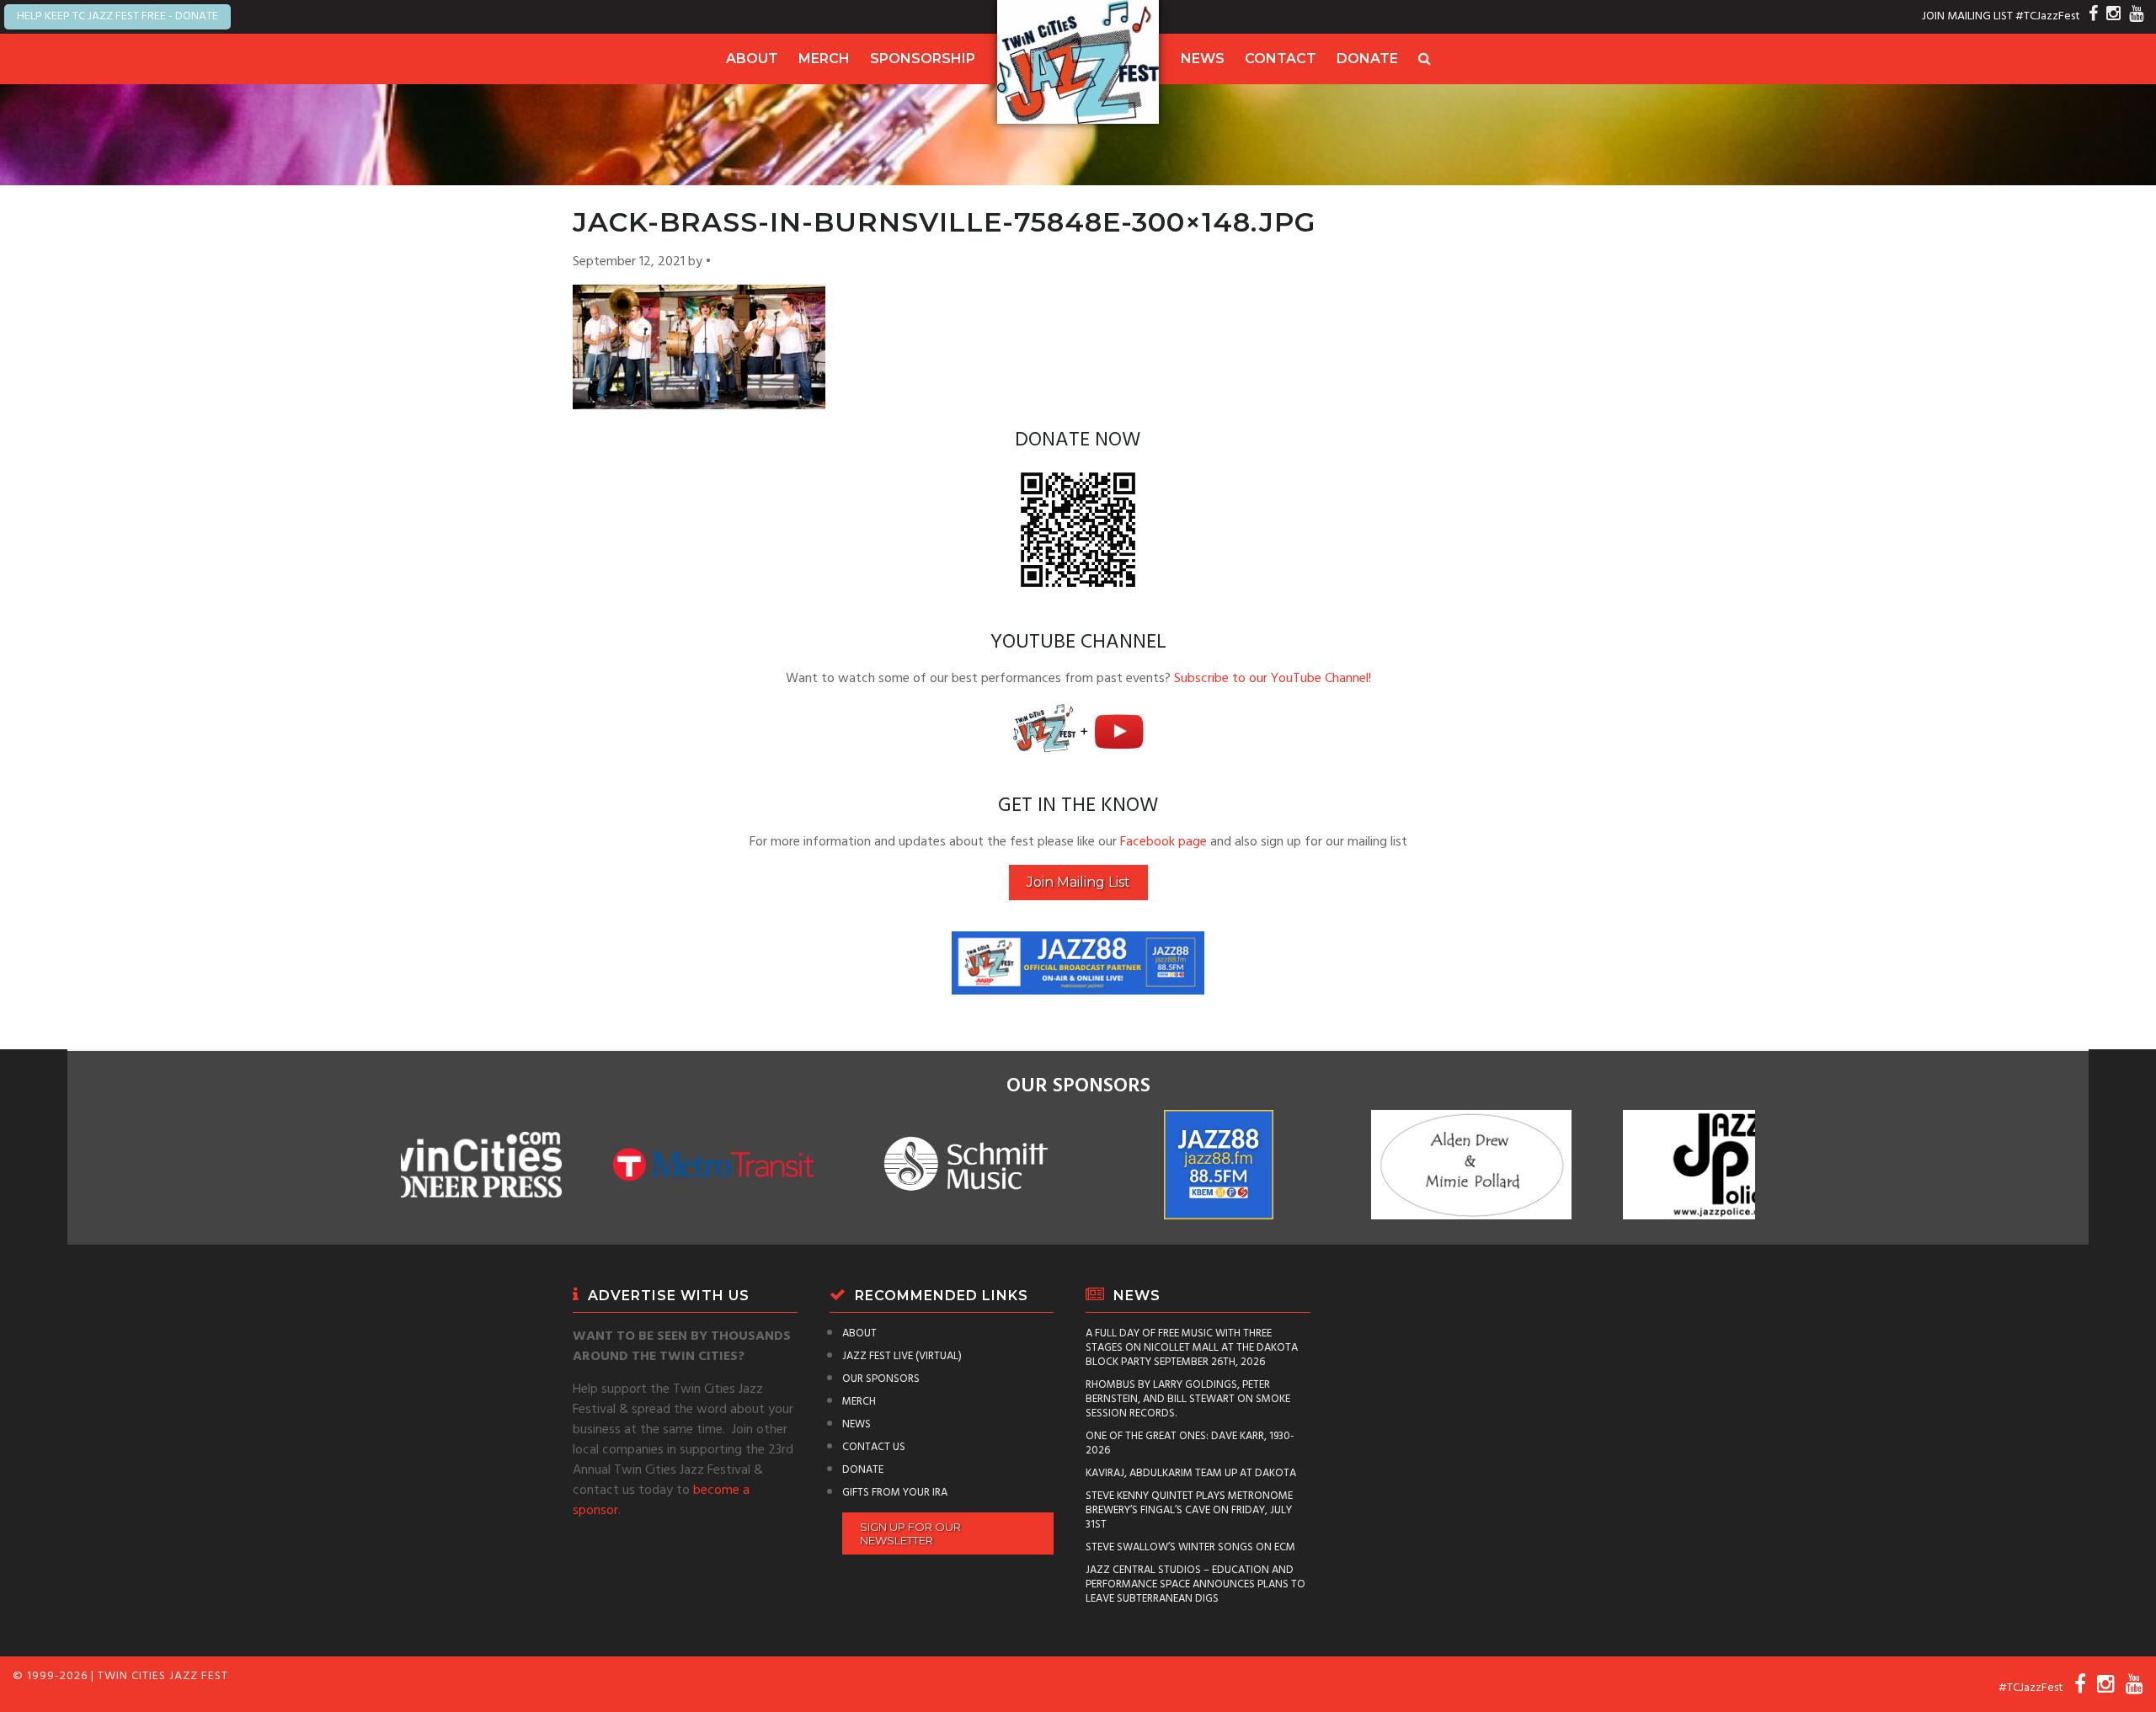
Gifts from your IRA (895, 1493)
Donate (1367, 59)
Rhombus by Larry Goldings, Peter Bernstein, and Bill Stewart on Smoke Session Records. (1188, 1399)
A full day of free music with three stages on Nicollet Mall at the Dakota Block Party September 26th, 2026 (1192, 1348)
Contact (1281, 59)
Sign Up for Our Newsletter (910, 1533)
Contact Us (874, 1447)
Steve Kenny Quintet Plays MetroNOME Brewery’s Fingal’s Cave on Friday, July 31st (1189, 1510)
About (752, 59)
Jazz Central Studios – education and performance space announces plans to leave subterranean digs (1195, 1584)
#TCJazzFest (2048, 16)
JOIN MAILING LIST (1967, 16)
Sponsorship (923, 59)
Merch (824, 59)
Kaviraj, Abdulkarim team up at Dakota (1191, 1473)
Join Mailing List (1078, 882)
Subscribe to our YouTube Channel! (1273, 679)
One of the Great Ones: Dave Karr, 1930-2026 (1190, 1443)
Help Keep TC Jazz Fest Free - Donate (117, 16)
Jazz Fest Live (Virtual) (902, 1356)
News (1203, 59)
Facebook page (1163, 842)
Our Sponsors (881, 1379)
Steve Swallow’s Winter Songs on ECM (1190, 1547)
